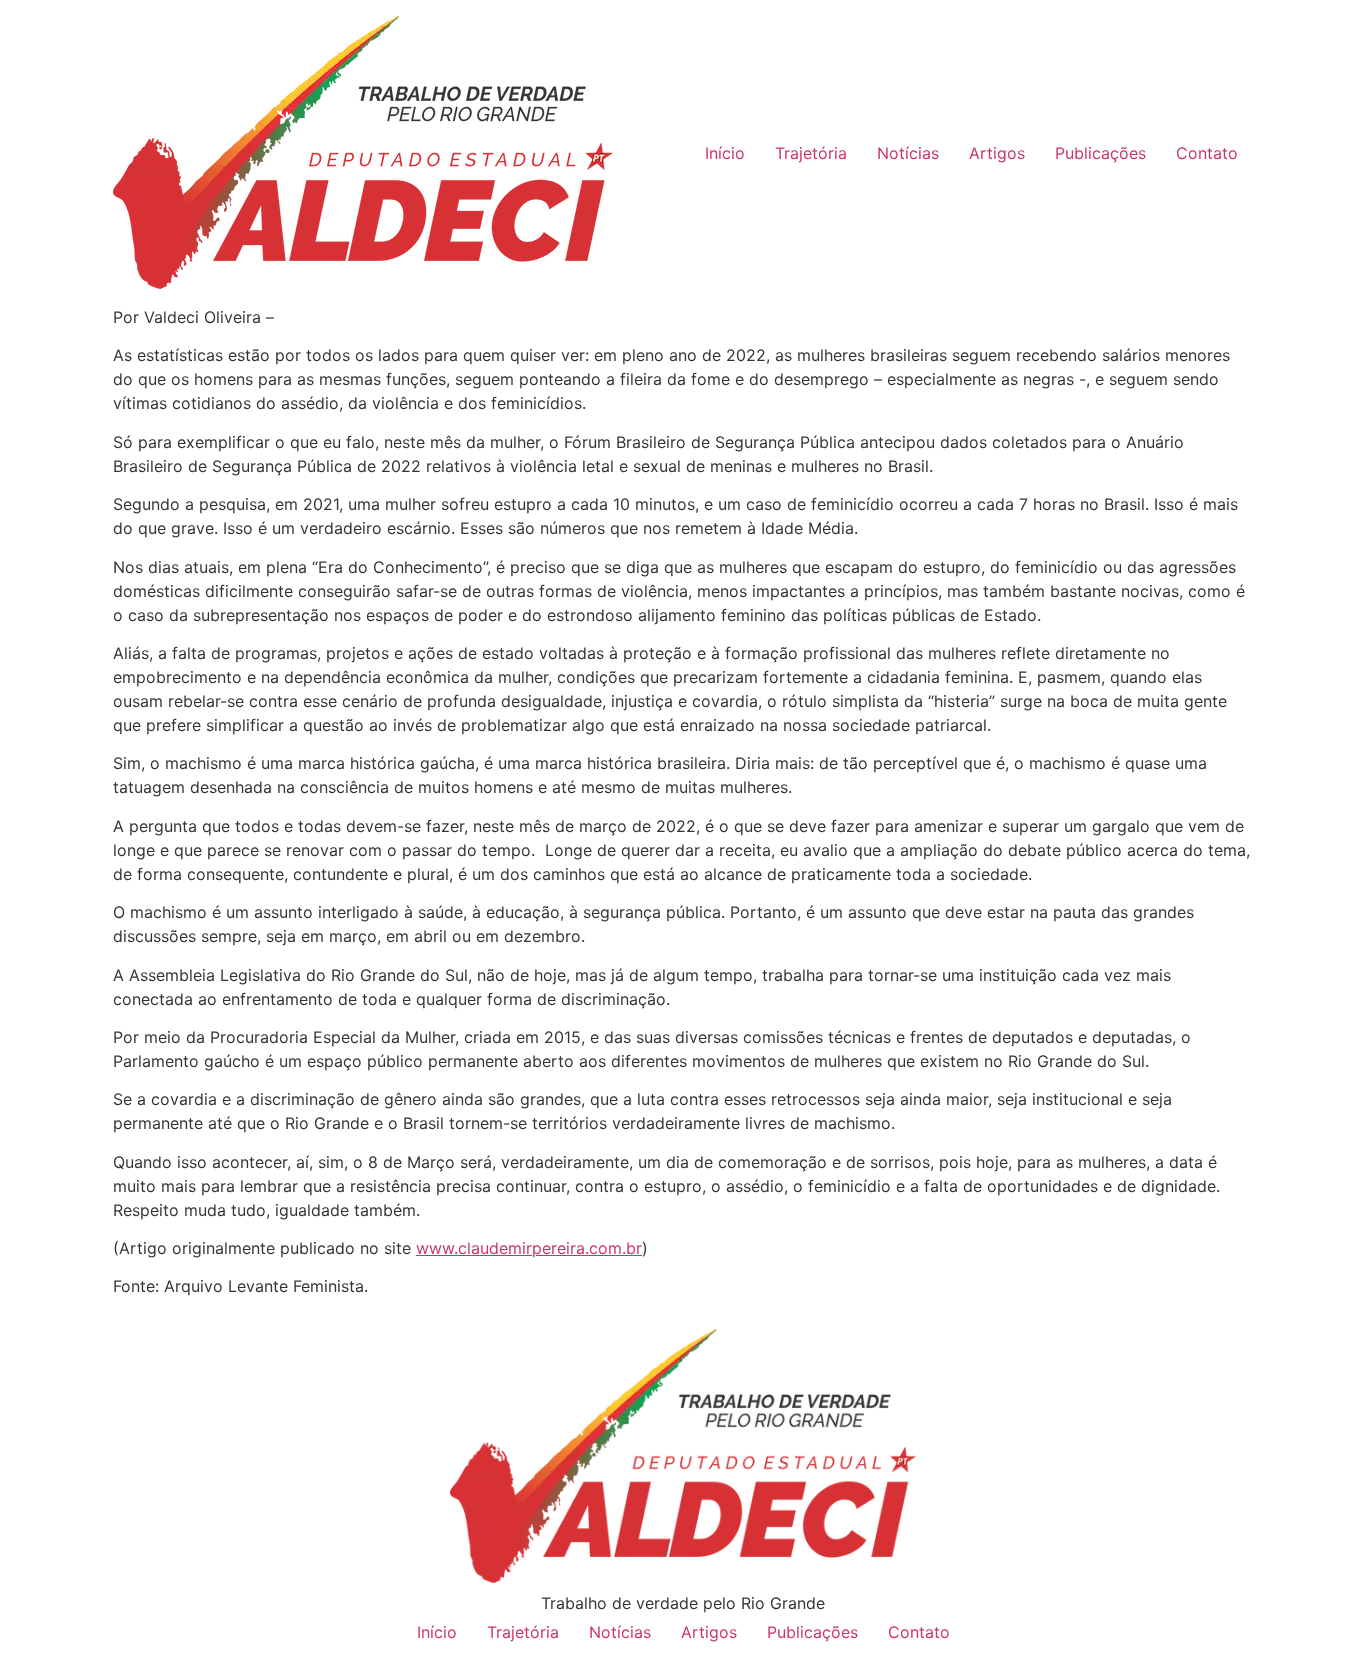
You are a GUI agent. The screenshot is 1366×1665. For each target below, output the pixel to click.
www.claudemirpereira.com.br (529, 1248)
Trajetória (811, 153)
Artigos (997, 153)
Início (725, 153)
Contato (1207, 153)
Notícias (908, 153)
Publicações (1100, 153)
